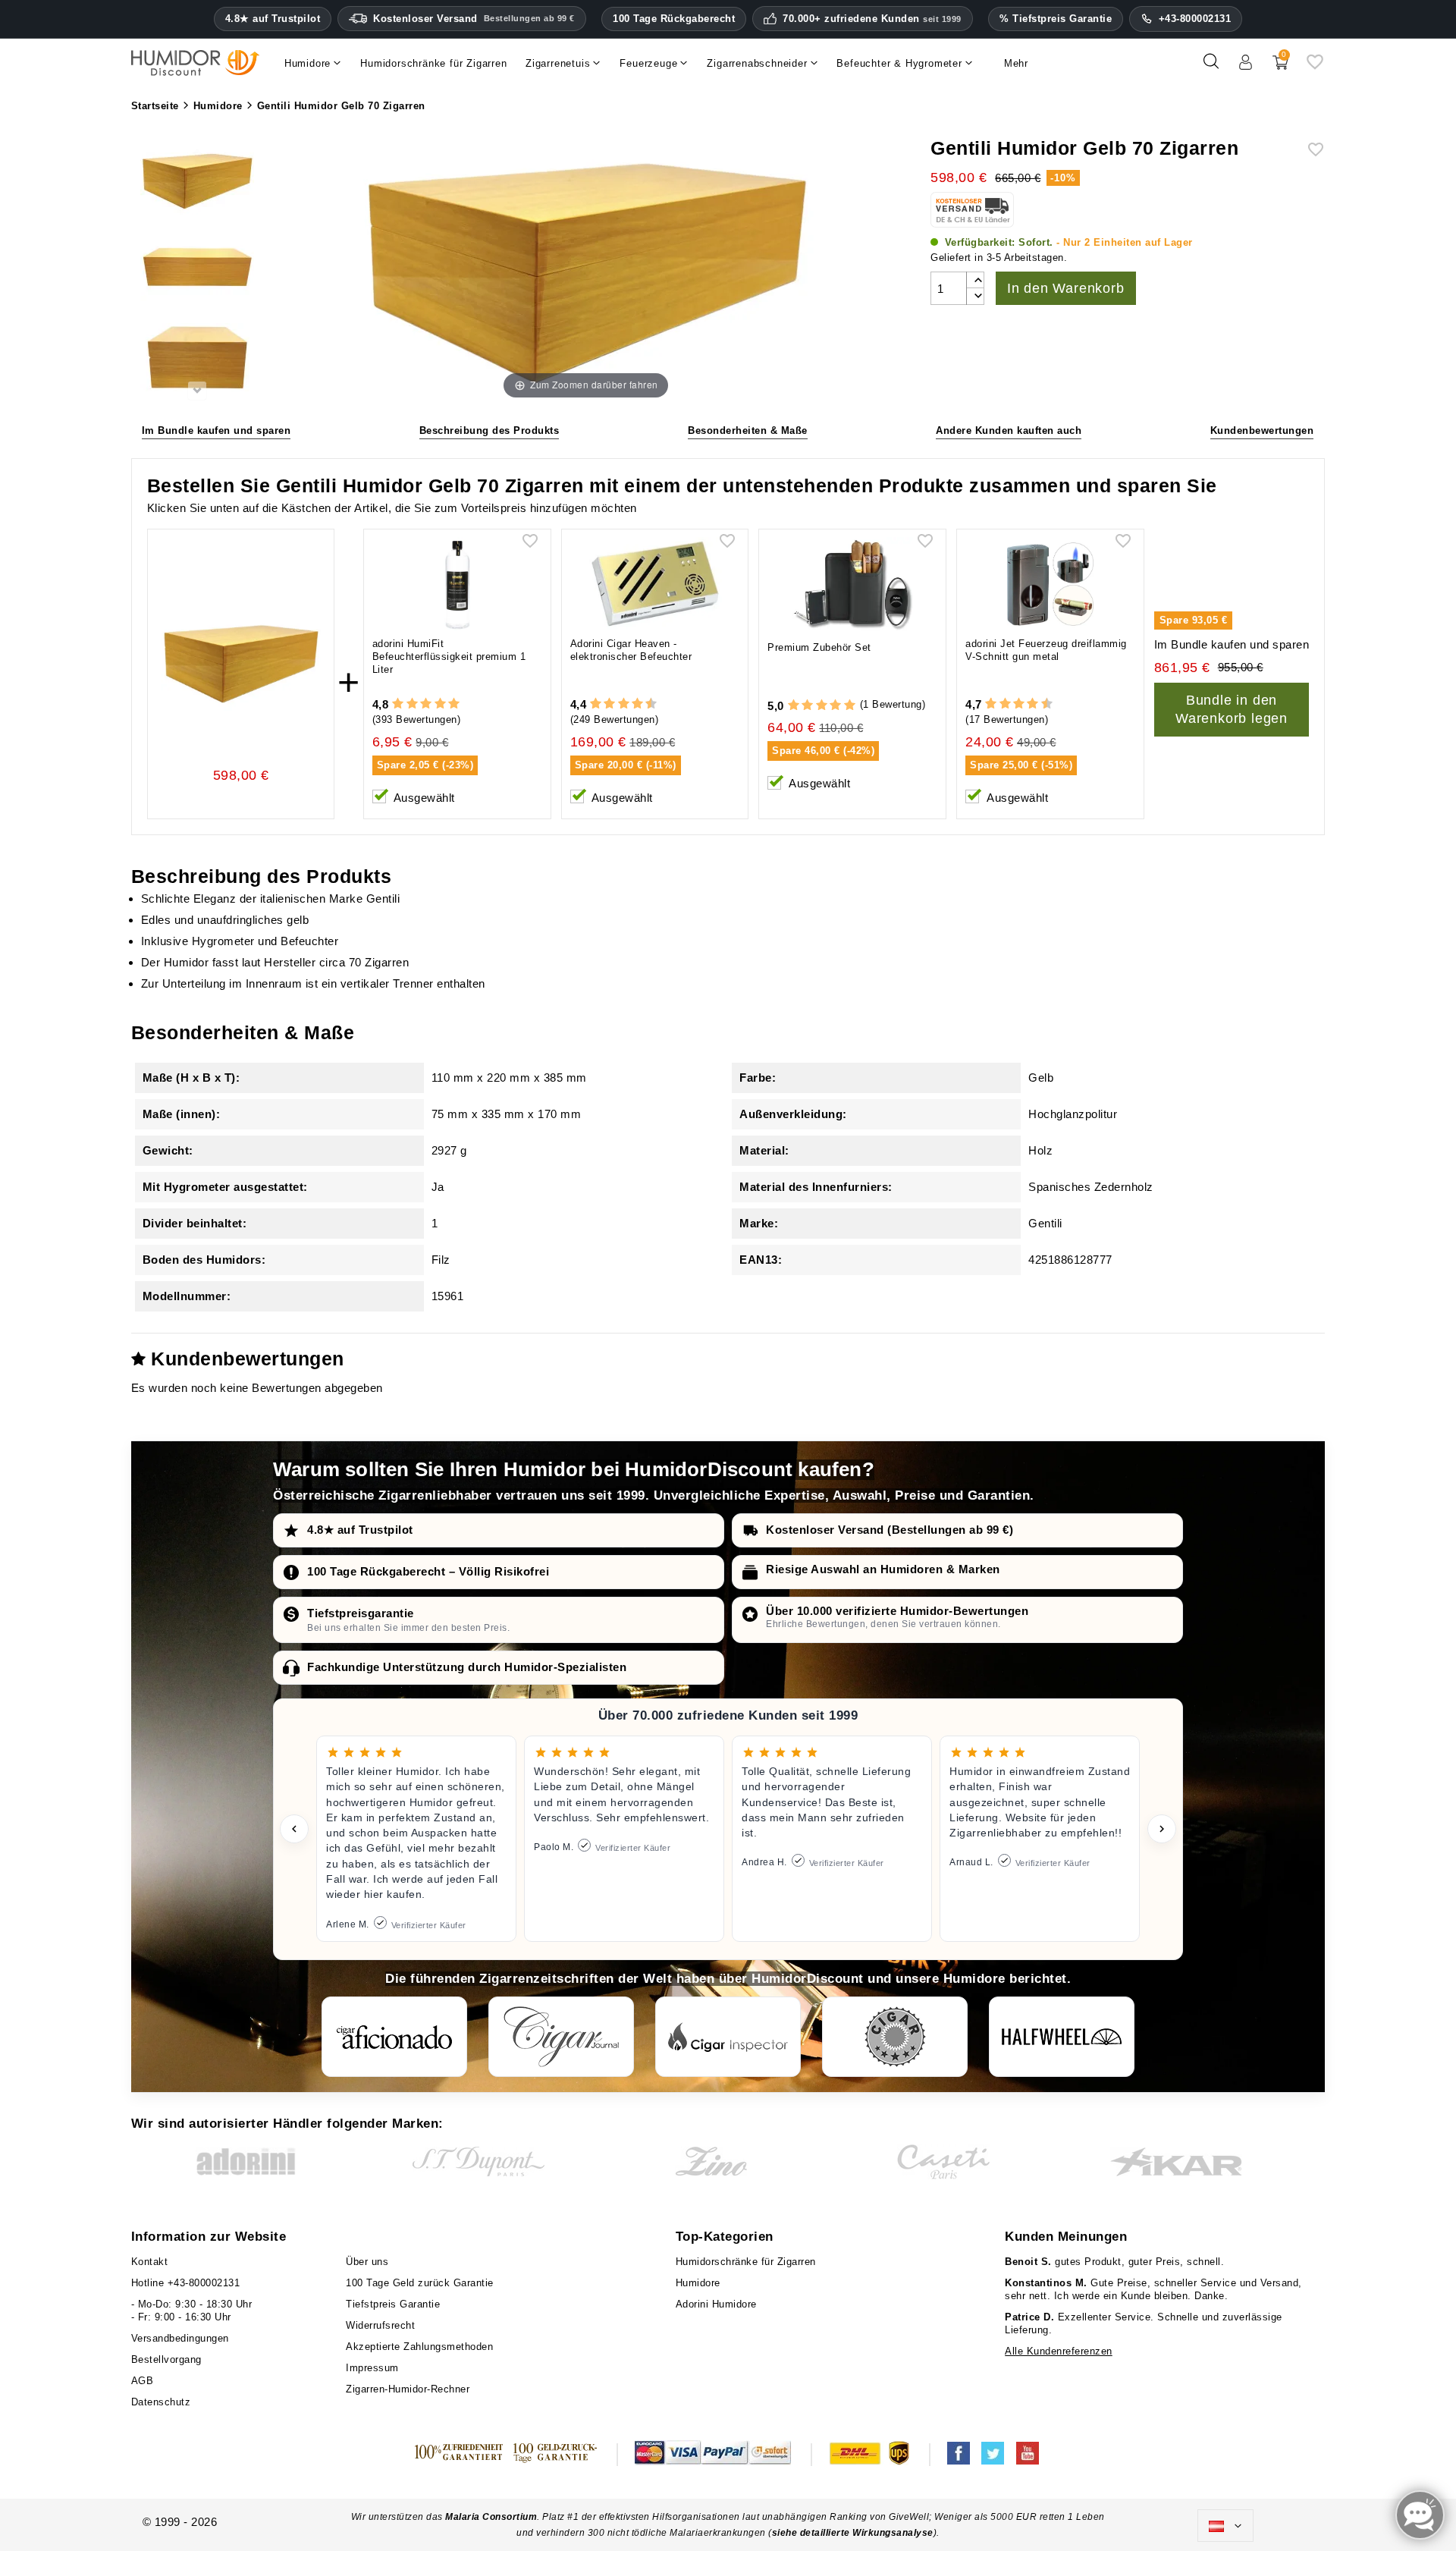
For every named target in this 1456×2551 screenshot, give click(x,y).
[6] (624, 704)
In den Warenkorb (1066, 288)
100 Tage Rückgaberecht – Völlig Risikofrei (428, 1571)
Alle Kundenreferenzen (1059, 2351)
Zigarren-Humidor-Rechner (408, 2389)
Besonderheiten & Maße (748, 430)
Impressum (372, 2368)
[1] (398, 704)
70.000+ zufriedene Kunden (872, 19)
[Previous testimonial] (294, 1829)
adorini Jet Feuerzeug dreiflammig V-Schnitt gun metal (1046, 650)
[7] (630, 704)
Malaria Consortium (491, 2517)
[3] (426, 704)
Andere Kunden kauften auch (1009, 430)
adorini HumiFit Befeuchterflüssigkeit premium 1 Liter (449, 657)
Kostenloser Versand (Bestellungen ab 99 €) (890, 1530)
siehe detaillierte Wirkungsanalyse (853, 2533)
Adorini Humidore (716, 2304)
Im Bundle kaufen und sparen (217, 430)
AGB (143, 2381)
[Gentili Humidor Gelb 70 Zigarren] (197, 182)
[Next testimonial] (1162, 1829)
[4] (440, 704)
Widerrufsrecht (380, 2325)
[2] (412, 704)
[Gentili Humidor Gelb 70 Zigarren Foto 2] (197, 271)
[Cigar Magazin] (895, 2037)
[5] (454, 704)
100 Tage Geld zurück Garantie (420, 2283)
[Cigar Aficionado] (394, 2037)
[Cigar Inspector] (728, 2037)
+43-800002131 (1195, 19)
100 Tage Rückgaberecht (674, 19)
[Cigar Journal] (561, 2037)
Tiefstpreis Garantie (393, 2304)
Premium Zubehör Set (819, 647)
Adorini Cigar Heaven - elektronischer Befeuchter (631, 650)
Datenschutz (161, 2402)
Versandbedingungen (180, 2338)
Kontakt (150, 2262)
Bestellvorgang (166, 2359)
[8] (637, 704)
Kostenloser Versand (474, 19)
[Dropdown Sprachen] (1225, 2526)
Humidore (698, 2283)
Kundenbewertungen (1262, 430)
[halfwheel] (1062, 2037)
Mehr (1016, 63)
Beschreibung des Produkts (490, 430)
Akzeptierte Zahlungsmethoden (419, 2347)
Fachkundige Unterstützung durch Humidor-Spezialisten (467, 1667)
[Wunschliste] (1315, 67)
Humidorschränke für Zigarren (746, 2262)
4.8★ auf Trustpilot (273, 19)
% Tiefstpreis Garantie (1056, 19)
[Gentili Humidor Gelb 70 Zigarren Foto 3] (197, 359)
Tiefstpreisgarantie (361, 1613)
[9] (644, 704)
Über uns (367, 2262)
